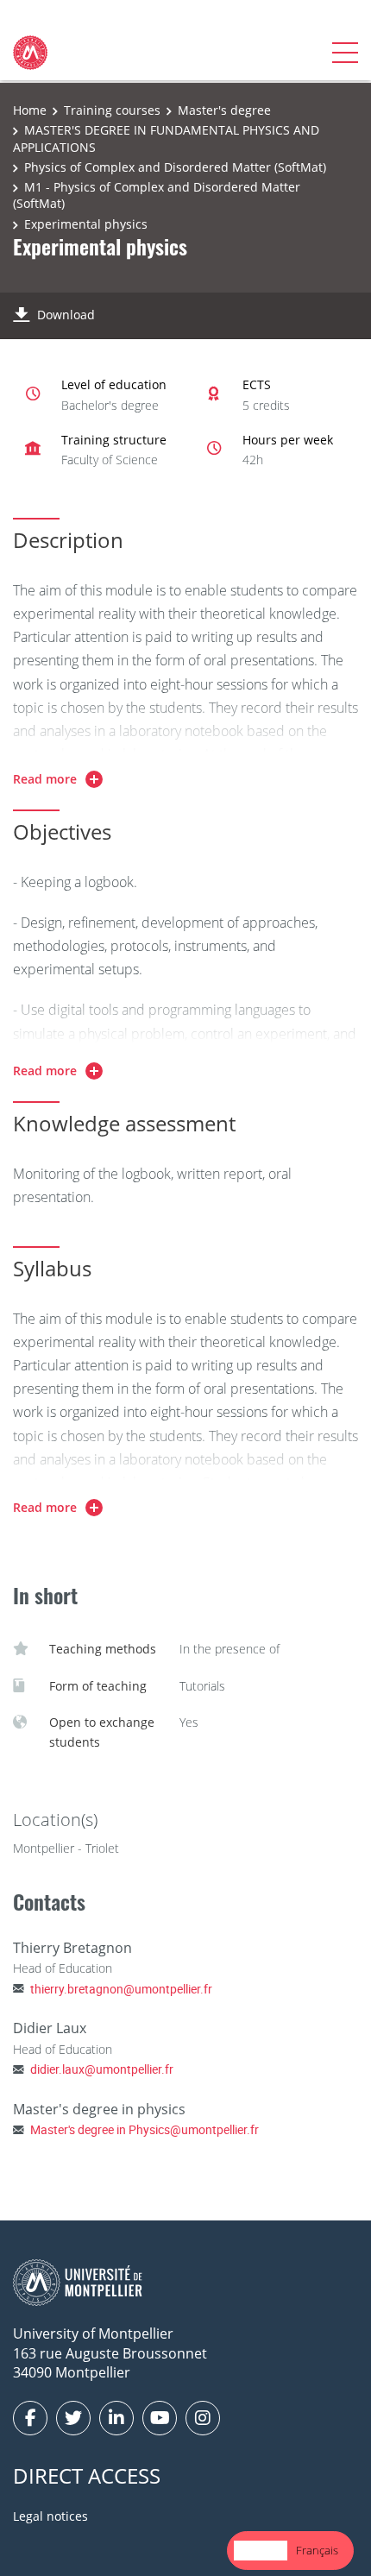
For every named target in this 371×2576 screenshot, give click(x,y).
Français (317, 2550)
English (261, 2550)
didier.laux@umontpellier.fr (102, 2069)
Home (30, 110)
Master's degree (224, 110)
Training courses (112, 110)
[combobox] (261, 2551)
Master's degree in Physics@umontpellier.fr (145, 2129)
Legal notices (50, 2516)
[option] (317, 2551)
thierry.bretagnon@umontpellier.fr (121, 1989)
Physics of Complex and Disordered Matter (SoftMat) (175, 167)
